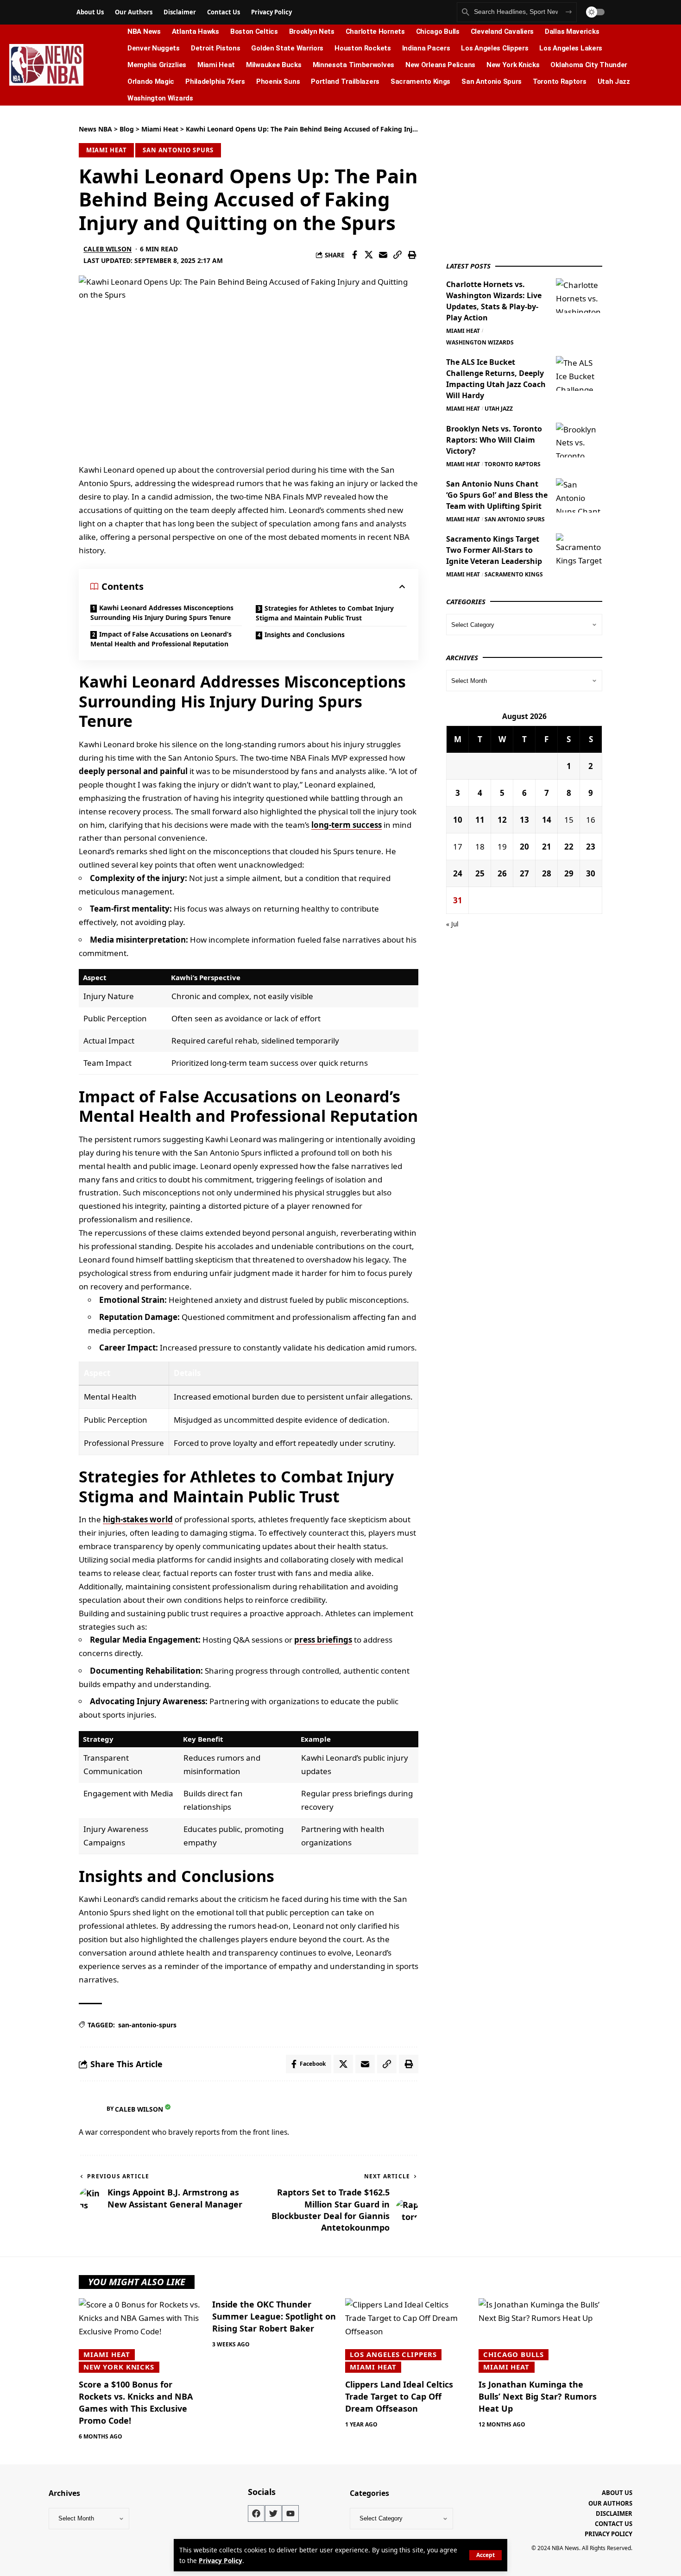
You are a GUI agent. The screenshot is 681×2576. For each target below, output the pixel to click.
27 (524, 873)
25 (480, 873)
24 (458, 873)
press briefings (323, 1640)
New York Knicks (119, 2367)
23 (591, 846)
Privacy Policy (221, 2560)
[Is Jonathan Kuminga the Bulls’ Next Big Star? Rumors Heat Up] (541, 2335)
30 (591, 873)
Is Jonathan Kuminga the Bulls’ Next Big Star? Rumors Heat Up (538, 2396)
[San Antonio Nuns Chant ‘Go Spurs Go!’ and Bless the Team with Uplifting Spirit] (579, 495)
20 (524, 846)
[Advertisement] (516, 182)
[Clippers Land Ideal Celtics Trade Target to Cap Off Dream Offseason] (407, 2335)
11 (480, 819)
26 (502, 873)
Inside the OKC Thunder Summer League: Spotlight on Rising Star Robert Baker (274, 2316)
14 (547, 819)
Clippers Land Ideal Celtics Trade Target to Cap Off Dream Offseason (399, 2396)
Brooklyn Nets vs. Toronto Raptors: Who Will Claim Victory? (494, 439)
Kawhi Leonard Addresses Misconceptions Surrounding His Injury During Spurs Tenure (162, 613)
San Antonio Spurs (178, 150)
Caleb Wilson (107, 249)
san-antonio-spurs (147, 2025)
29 (569, 873)
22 (569, 846)
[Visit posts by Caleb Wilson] (90, 2109)
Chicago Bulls (514, 2354)
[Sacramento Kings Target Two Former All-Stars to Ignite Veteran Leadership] (579, 551)
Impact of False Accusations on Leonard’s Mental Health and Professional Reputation (161, 639)
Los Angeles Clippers (393, 2354)
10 (458, 819)
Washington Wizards (480, 342)
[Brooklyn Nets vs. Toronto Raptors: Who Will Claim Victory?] (579, 440)
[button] (486, 2555)
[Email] (383, 255)
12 (502, 819)
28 (547, 873)
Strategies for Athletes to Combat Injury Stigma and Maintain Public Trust (325, 613)
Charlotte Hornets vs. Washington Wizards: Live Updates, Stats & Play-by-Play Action (494, 300)
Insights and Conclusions (305, 635)
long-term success (347, 825)
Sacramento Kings (514, 574)
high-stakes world (138, 1519)
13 (524, 819)
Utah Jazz (499, 408)
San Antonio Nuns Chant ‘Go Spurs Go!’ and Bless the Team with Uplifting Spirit (497, 494)
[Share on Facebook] (354, 255)
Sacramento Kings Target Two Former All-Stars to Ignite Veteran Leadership (494, 550)
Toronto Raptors (513, 464)
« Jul (452, 924)
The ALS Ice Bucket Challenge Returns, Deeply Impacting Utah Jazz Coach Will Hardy (496, 378)
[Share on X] (369, 255)
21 (547, 846)
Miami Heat (107, 150)
